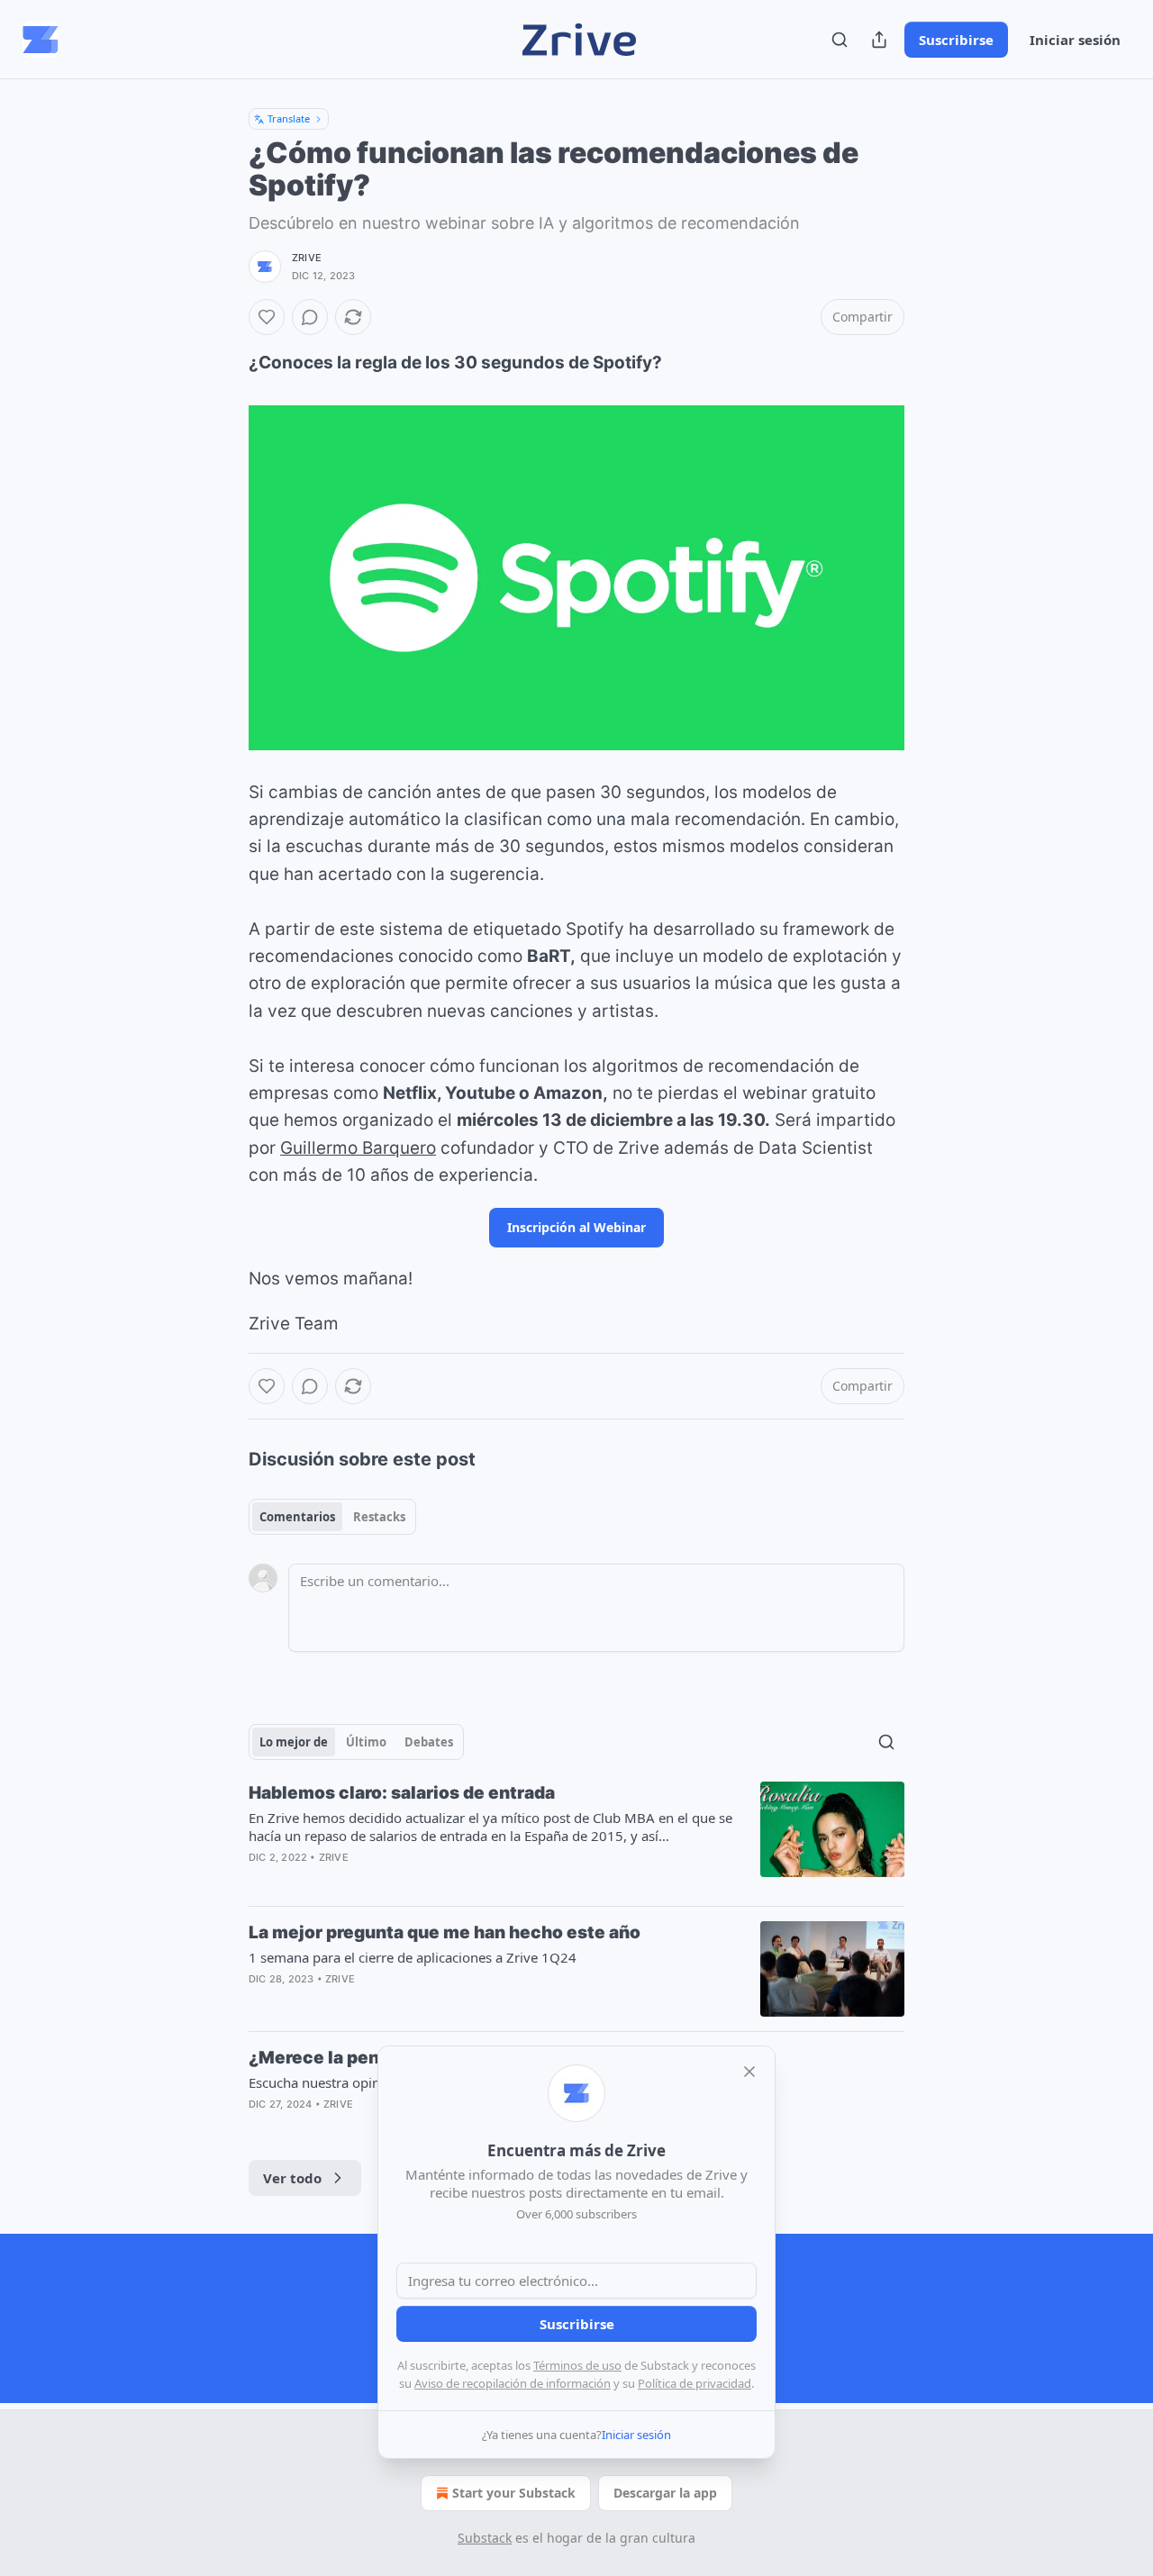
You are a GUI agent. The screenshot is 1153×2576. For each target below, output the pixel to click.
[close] (749, 2072)
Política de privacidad (695, 2383)
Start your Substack (514, 2493)
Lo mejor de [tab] (294, 1742)
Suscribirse (956, 40)
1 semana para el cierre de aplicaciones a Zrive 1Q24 (413, 1957)
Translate (289, 118)
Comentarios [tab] (297, 1517)
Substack (485, 2538)
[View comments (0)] (310, 317)
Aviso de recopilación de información (513, 2383)
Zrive (307, 258)
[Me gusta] (267, 317)
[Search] (840, 40)
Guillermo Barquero (358, 1148)
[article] (576, 1837)
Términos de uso (577, 2365)
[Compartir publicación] (879, 40)
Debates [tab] (429, 1742)
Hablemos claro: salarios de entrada (402, 1793)
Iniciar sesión (1075, 40)
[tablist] (332, 1517)
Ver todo (292, 2178)
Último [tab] (366, 1742)
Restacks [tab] (379, 1517)
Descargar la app (665, 2493)
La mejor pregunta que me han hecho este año (445, 1932)
